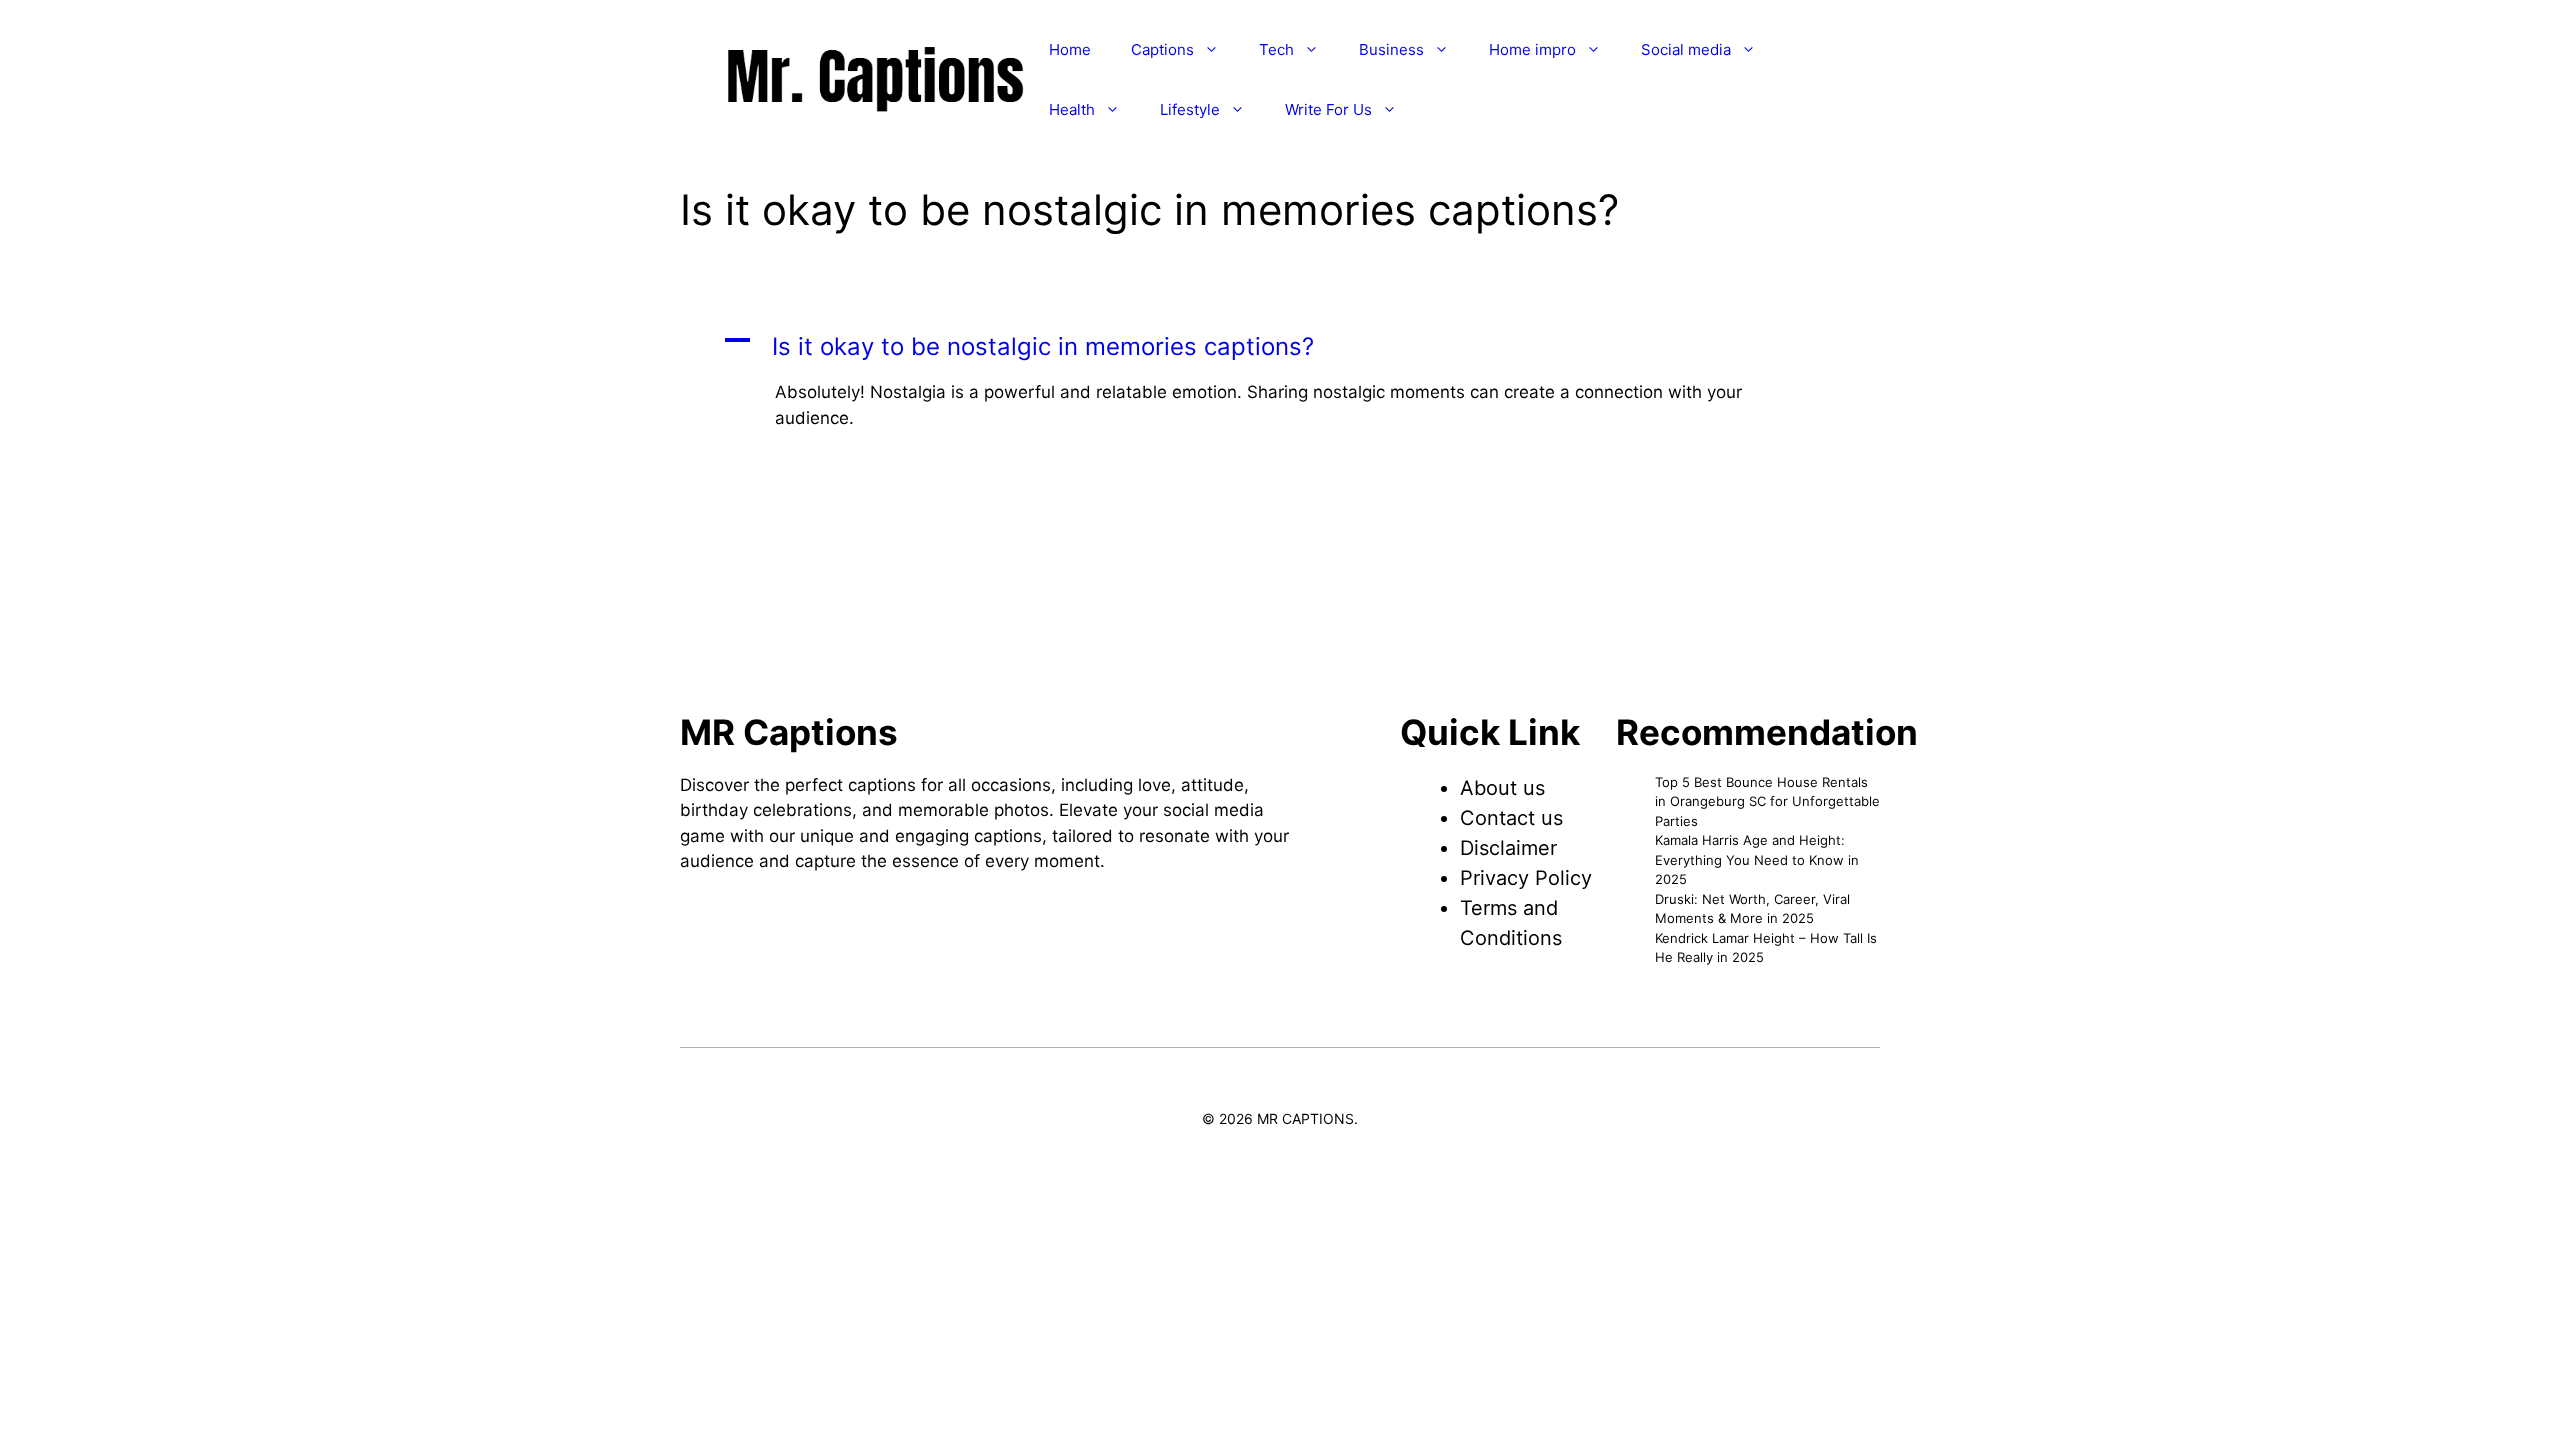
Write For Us (1328, 109)
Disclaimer (1508, 848)
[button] (1280, 347)
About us (1502, 788)
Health (1072, 109)
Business (1391, 49)
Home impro (1532, 49)
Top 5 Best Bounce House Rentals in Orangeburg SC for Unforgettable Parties (1767, 801)
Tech (1276, 49)
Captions (1162, 49)
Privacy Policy (1526, 878)
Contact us (1511, 818)
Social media (1686, 49)
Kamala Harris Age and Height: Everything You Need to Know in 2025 (1757, 859)
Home (1070, 49)
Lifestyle (1190, 109)
